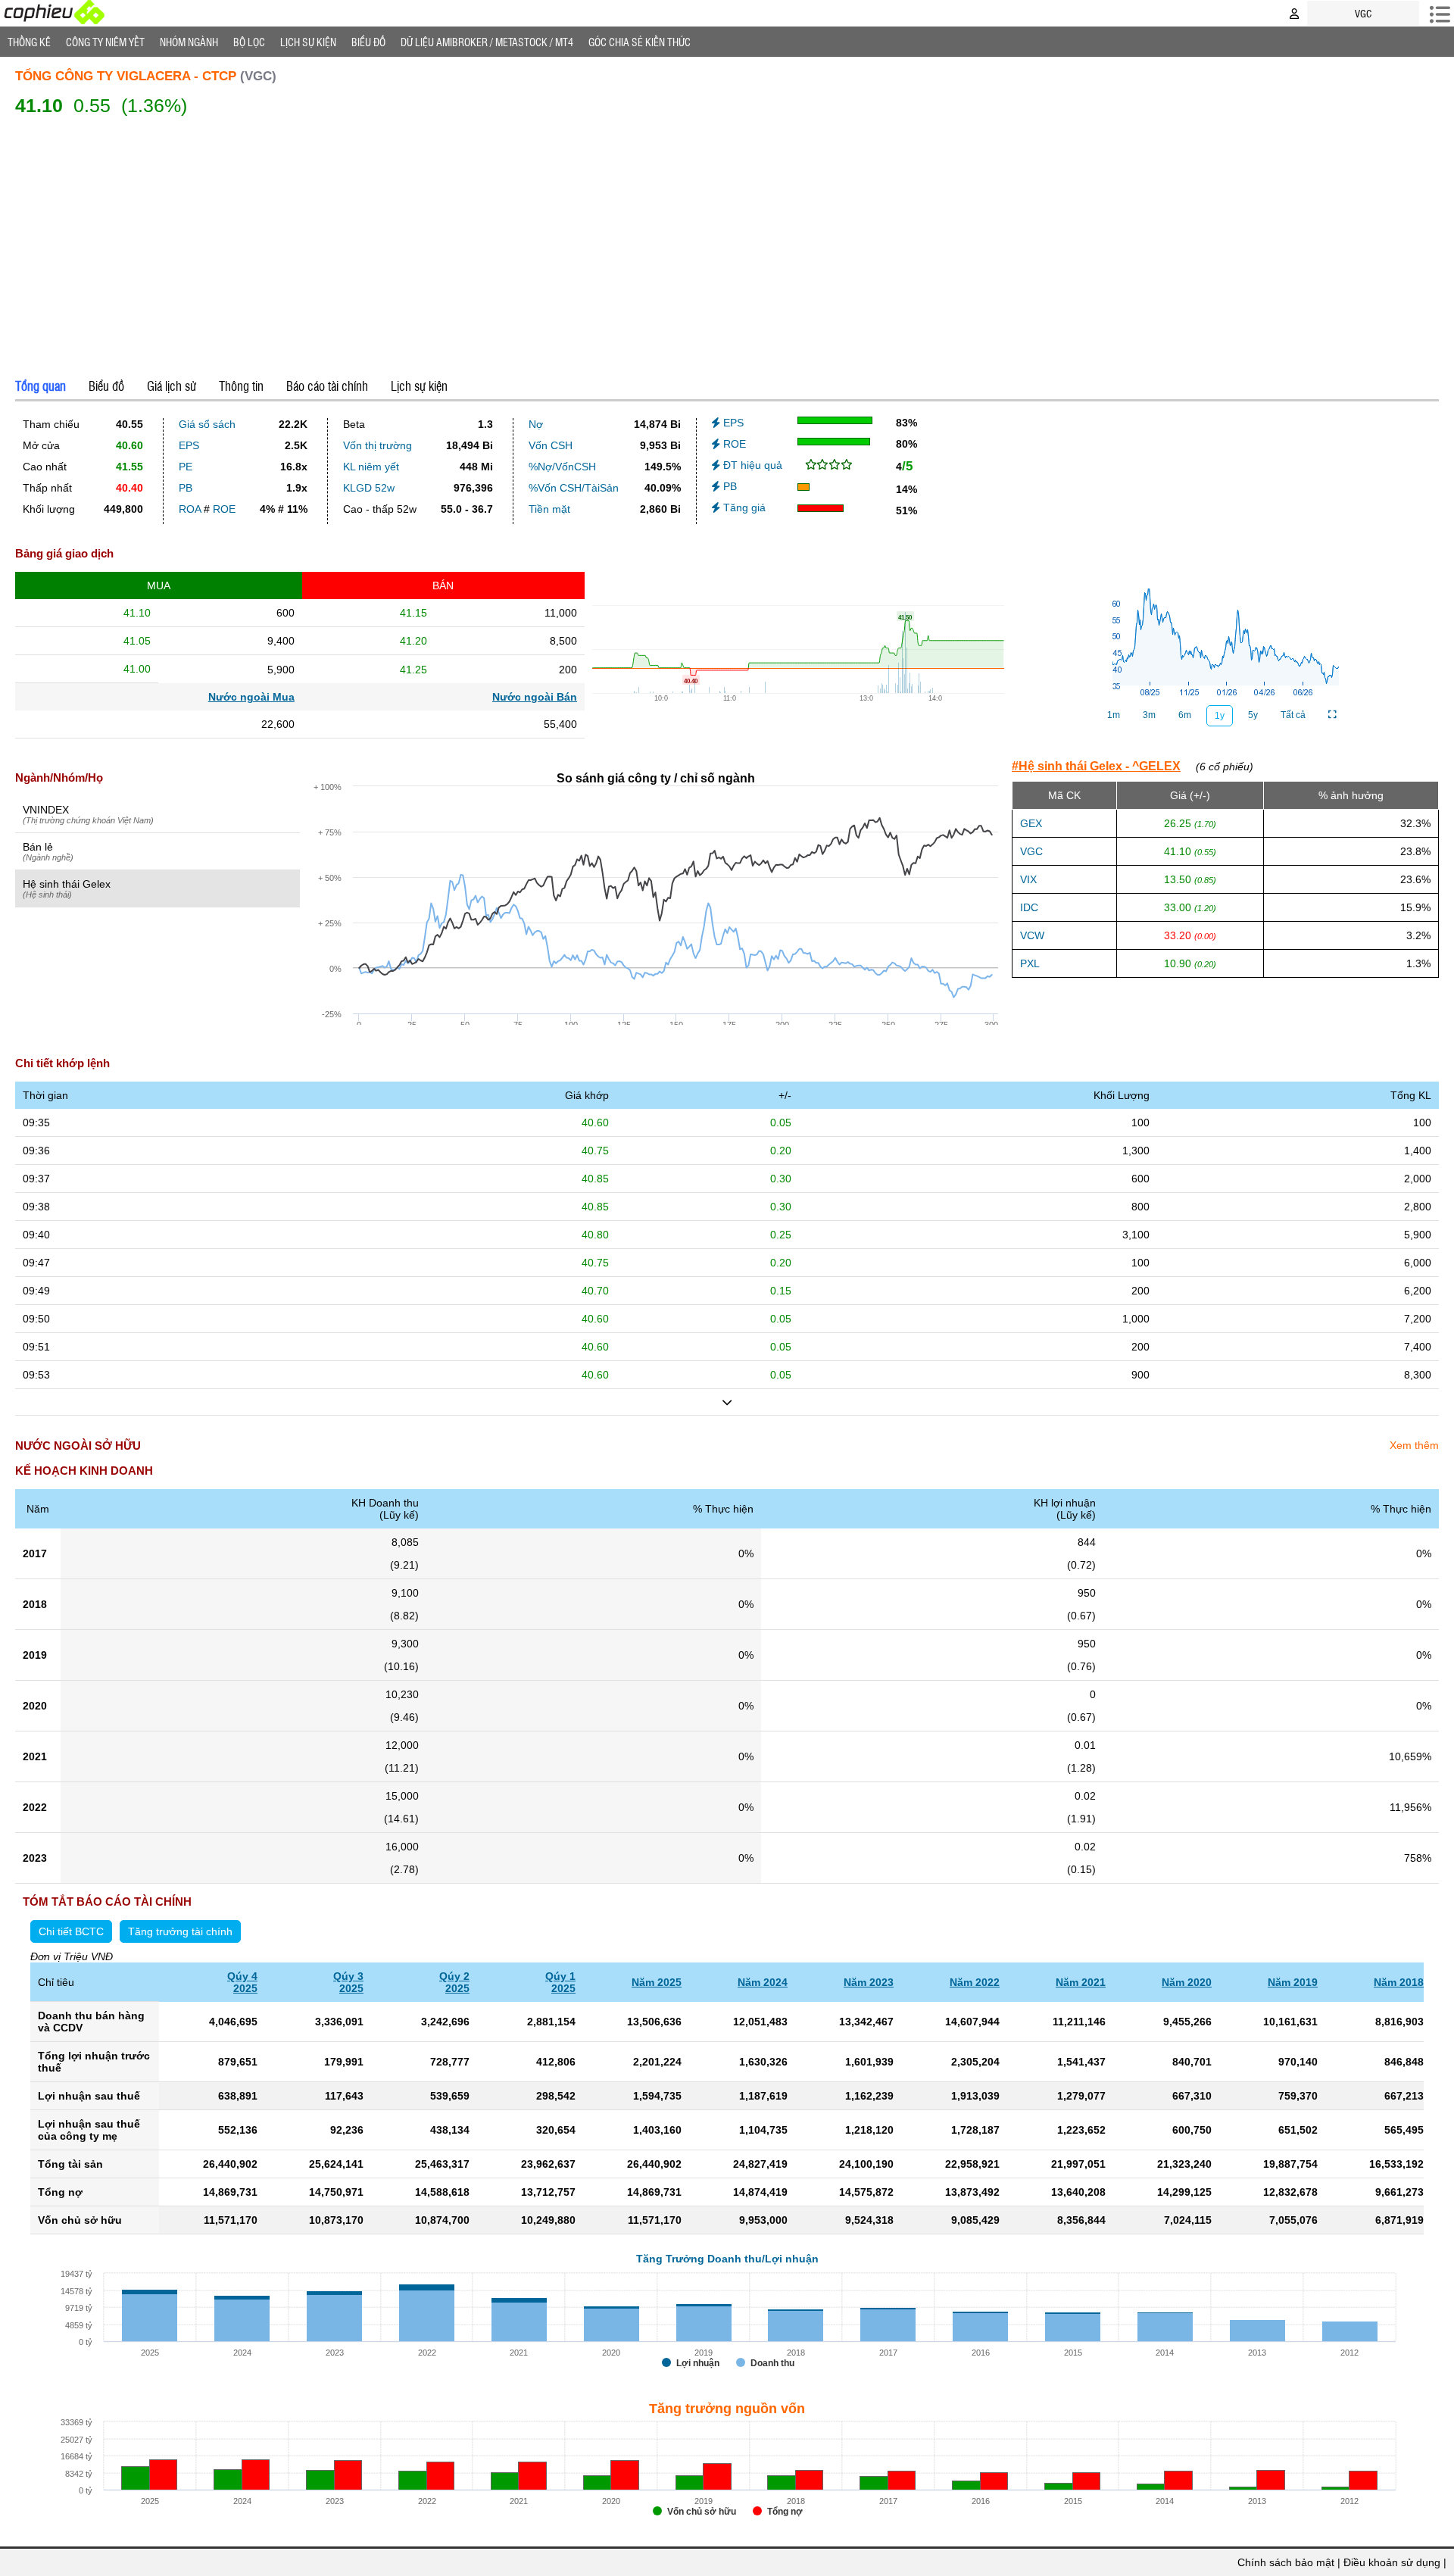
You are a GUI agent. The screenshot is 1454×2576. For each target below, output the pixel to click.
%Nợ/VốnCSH (562, 467)
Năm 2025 (657, 1982)
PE (186, 467)
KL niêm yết (371, 467)
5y (1253, 715)
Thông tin (241, 386)
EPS (189, 445)
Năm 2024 (763, 1982)
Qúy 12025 (560, 1982)
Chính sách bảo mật (1286, 2562)
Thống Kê (29, 42)
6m (1185, 715)
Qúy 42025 (242, 1982)
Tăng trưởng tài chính (180, 1931)
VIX (1028, 879)
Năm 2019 (1293, 1982)
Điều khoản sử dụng (1392, 2562)
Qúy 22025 (454, 1982)
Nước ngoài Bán (535, 697)
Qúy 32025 (348, 1982)
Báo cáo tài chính (327, 386)
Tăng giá (743, 507)
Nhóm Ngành (189, 42)
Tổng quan (41, 386)
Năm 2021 (1081, 1982)
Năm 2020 (1187, 1982)
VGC (1031, 851)
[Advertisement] (727, 244)
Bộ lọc (249, 42)
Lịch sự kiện (419, 386)
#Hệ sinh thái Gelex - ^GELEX (1096, 766)
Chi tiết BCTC (71, 1931)
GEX (1031, 823)
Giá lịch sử (172, 386)
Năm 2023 (869, 1982)
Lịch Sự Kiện (308, 42)
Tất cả (1293, 715)
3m (1149, 715)
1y (1220, 716)
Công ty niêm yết (105, 42)
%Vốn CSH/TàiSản (574, 488)
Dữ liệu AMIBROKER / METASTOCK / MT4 (487, 42)
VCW (1032, 935)
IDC (1029, 907)
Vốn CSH (551, 445)
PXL (1030, 963)
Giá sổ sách (207, 424)
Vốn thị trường (378, 445)
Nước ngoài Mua (251, 697)
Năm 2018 (1399, 1982)
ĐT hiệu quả (751, 465)
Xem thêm (1414, 1445)
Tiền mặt (549, 509)
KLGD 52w (369, 488)
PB (186, 488)
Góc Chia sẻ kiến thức (640, 42)
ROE (224, 509)
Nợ (536, 424)
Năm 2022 (975, 1982)
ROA (190, 509)
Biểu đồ (368, 42)
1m (1114, 715)
